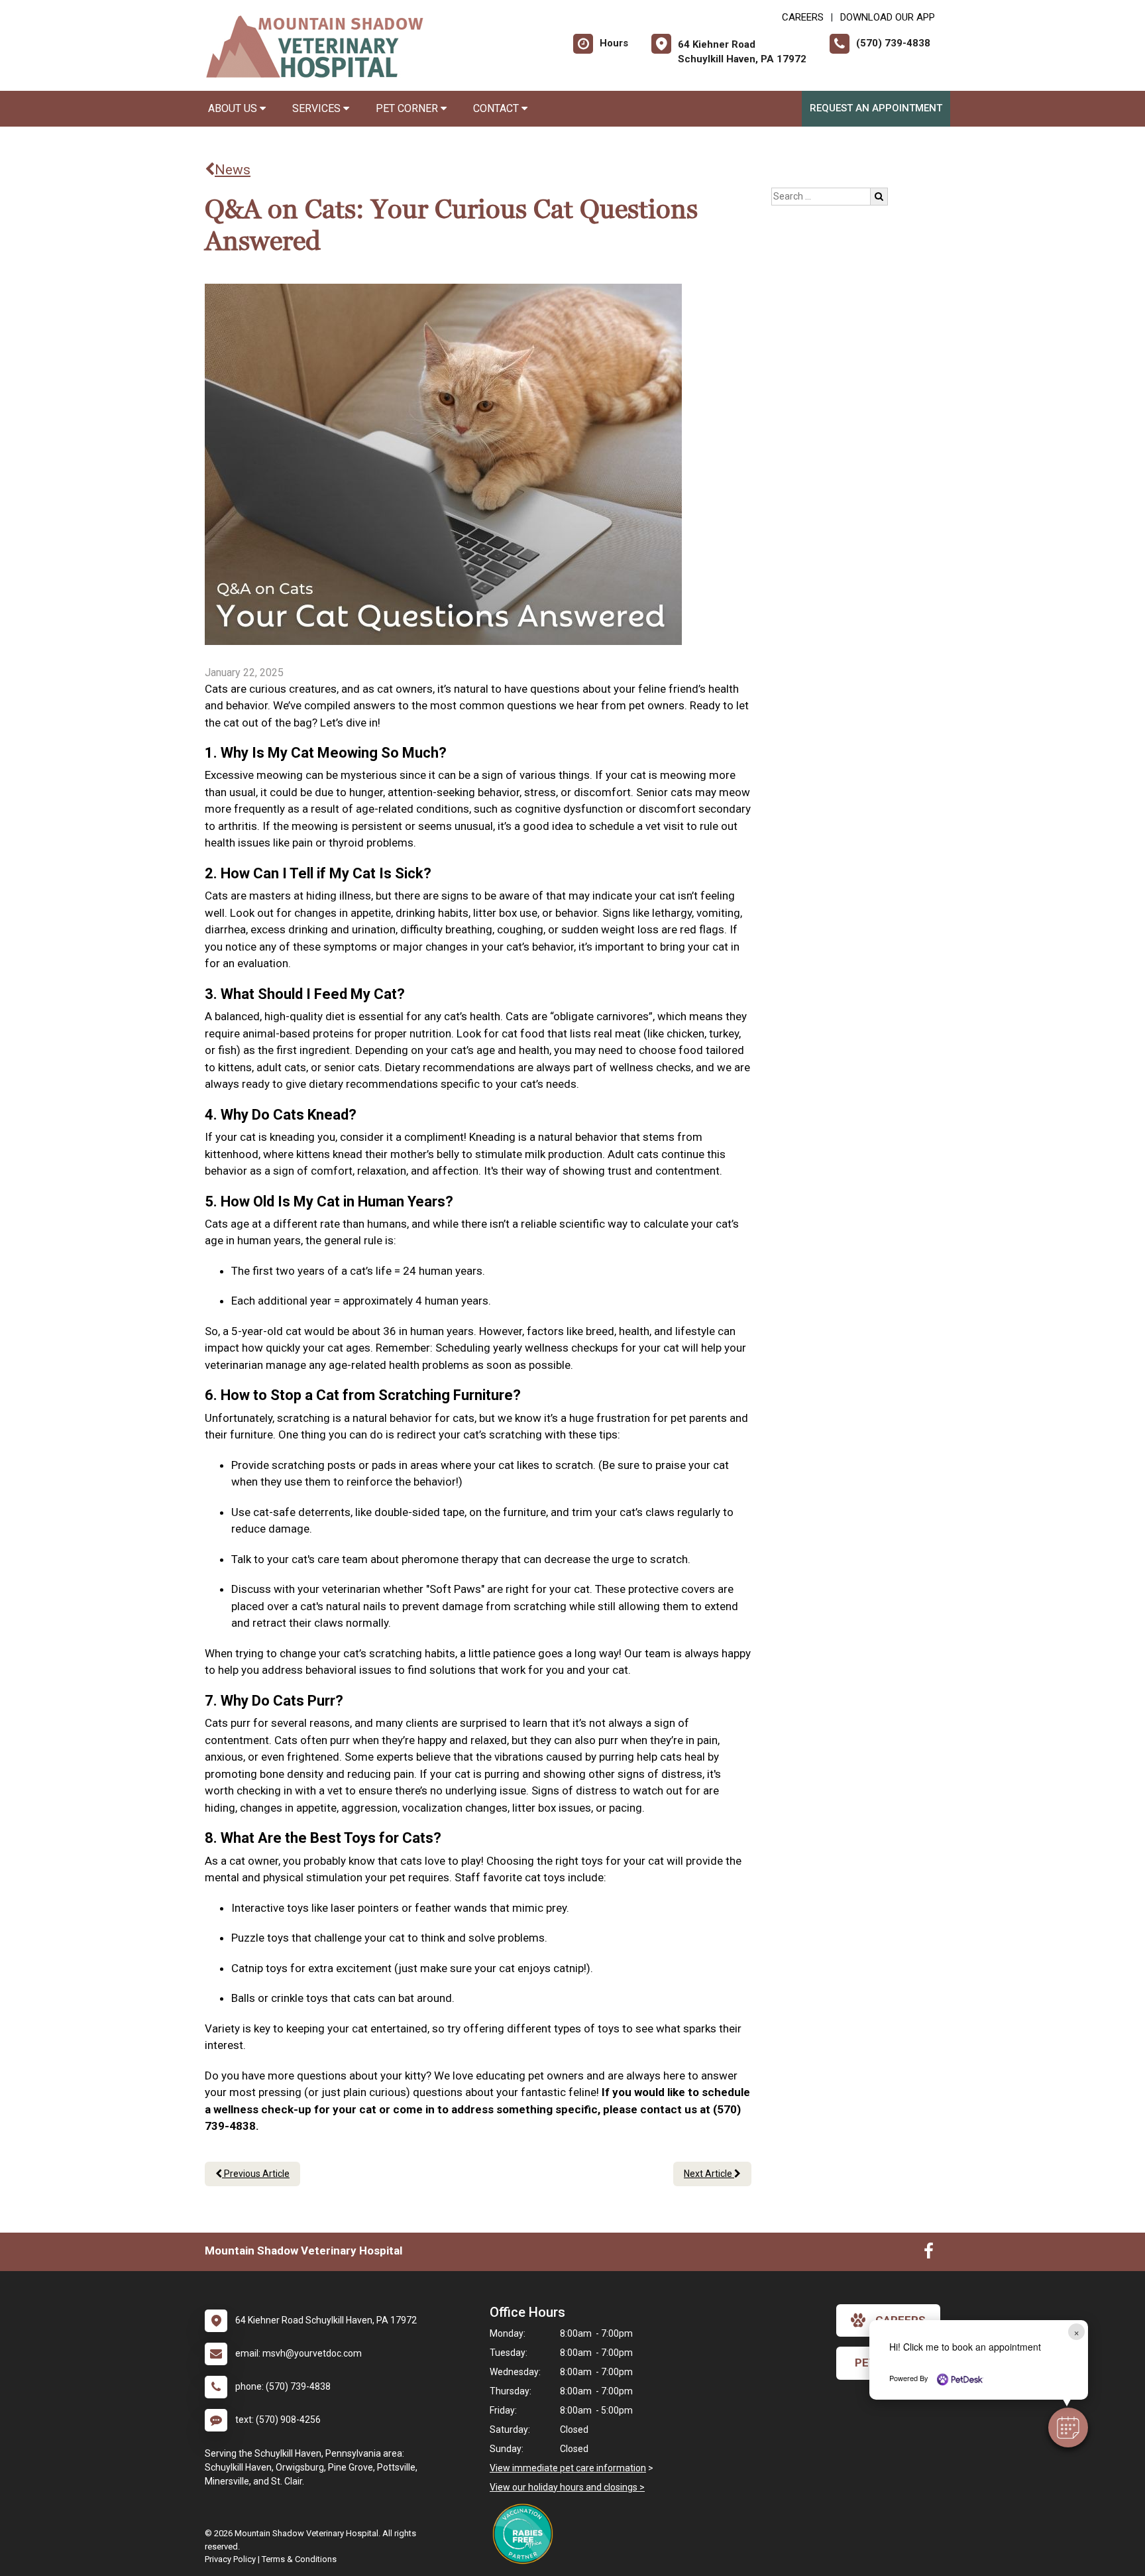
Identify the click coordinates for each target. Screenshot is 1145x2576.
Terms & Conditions (299, 2559)
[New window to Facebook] (929, 2254)
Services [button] (318, 108)
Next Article (709, 2174)
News (233, 170)
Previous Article (256, 2174)
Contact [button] (497, 108)
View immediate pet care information (568, 2468)
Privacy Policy (230, 2559)
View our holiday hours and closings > (567, 2487)
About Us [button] (234, 108)
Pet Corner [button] (408, 108)
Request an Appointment (876, 108)
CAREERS (803, 17)
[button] (1068, 2428)
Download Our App (888, 17)
